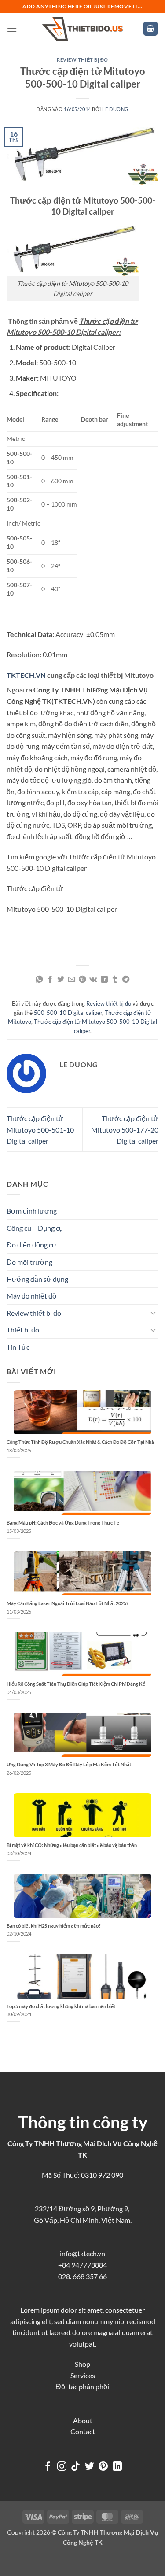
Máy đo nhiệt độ (31, 1296)
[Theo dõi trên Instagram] (61, 2467)
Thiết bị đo (23, 1330)
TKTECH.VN (26, 675)
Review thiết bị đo (82, 60)
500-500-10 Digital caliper (68, 1013)
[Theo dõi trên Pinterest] (103, 2467)
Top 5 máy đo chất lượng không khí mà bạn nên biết (61, 2006)
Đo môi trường (29, 1262)
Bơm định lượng (32, 1211)
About (83, 2420)
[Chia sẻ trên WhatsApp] (39, 980)
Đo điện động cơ (32, 1245)
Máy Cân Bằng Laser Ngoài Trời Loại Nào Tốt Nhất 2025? (68, 1603)
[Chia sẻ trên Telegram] (126, 980)
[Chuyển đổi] (153, 1313)
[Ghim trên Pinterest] (82, 980)
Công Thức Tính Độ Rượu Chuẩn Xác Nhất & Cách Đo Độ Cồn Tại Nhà (80, 1442)
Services (83, 2375)
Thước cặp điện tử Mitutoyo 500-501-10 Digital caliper (40, 1129)
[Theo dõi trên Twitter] (90, 2467)
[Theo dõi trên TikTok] (75, 2467)
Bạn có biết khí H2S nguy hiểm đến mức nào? (54, 1926)
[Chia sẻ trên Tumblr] (115, 980)
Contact (83, 2431)
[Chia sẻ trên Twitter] (61, 980)
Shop (82, 2364)
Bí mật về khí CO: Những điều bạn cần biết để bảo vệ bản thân (72, 1845)
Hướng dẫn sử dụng (37, 1279)
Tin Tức (18, 1347)
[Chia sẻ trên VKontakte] (93, 980)
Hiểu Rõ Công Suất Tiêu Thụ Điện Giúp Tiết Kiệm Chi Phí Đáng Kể (76, 1684)
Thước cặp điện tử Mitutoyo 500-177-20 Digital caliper (125, 1129)
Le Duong (115, 109)
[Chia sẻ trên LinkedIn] (104, 980)
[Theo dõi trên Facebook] (48, 2467)
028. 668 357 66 (82, 2276)
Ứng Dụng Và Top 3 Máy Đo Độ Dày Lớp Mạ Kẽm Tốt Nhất (69, 1764)
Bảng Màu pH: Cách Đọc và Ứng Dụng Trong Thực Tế (63, 1523)
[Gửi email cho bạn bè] (72, 980)
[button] (12, 28)
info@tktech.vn (82, 2253)
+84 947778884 (82, 2265)
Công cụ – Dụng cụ (35, 1228)
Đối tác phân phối (82, 2386)
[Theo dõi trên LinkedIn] (117, 2467)
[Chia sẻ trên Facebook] (50, 980)
